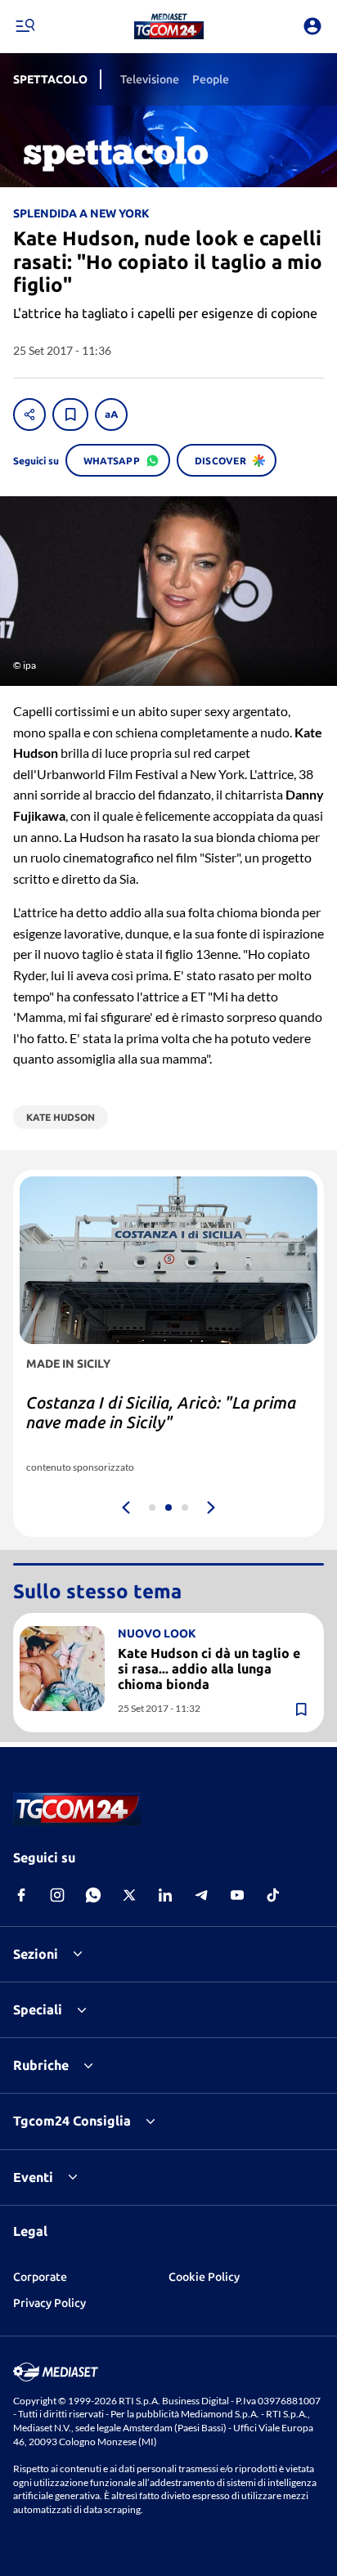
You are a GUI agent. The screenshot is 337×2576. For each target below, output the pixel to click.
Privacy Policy (49, 2303)
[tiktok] (273, 1895)
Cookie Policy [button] (204, 2277)
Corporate (40, 2277)
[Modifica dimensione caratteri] (111, 414)
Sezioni (36, 1954)
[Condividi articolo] (29, 414)
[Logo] (169, 26)
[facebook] (21, 1895)
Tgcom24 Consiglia (72, 2121)
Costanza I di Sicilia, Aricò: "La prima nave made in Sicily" (161, 1412)
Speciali (38, 2009)
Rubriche (41, 2065)
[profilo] (312, 26)
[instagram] (57, 1895)
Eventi (33, 2177)
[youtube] (237, 1895)
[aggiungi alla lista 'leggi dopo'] (70, 414)
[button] (169, 26)
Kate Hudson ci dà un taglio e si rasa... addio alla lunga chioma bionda (209, 1669)
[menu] (25, 26)
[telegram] (201, 1895)
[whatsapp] (93, 1895)
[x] (129, 1895)
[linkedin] (165, 1895)
